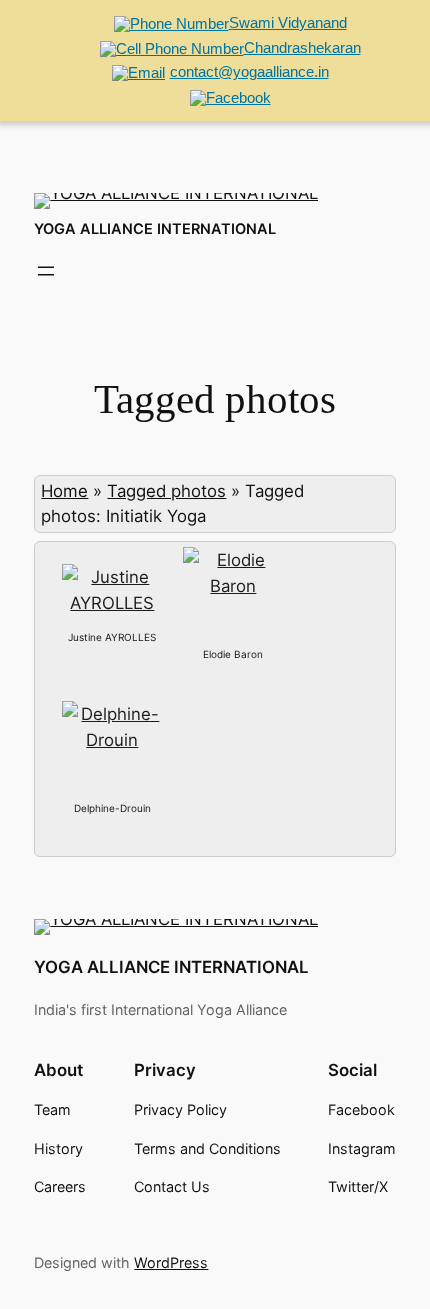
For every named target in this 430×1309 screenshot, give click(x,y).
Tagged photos (166, 491)
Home (64, 491)
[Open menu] (46, 271)
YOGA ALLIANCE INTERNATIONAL (155, 229)
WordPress (171, 1262)
